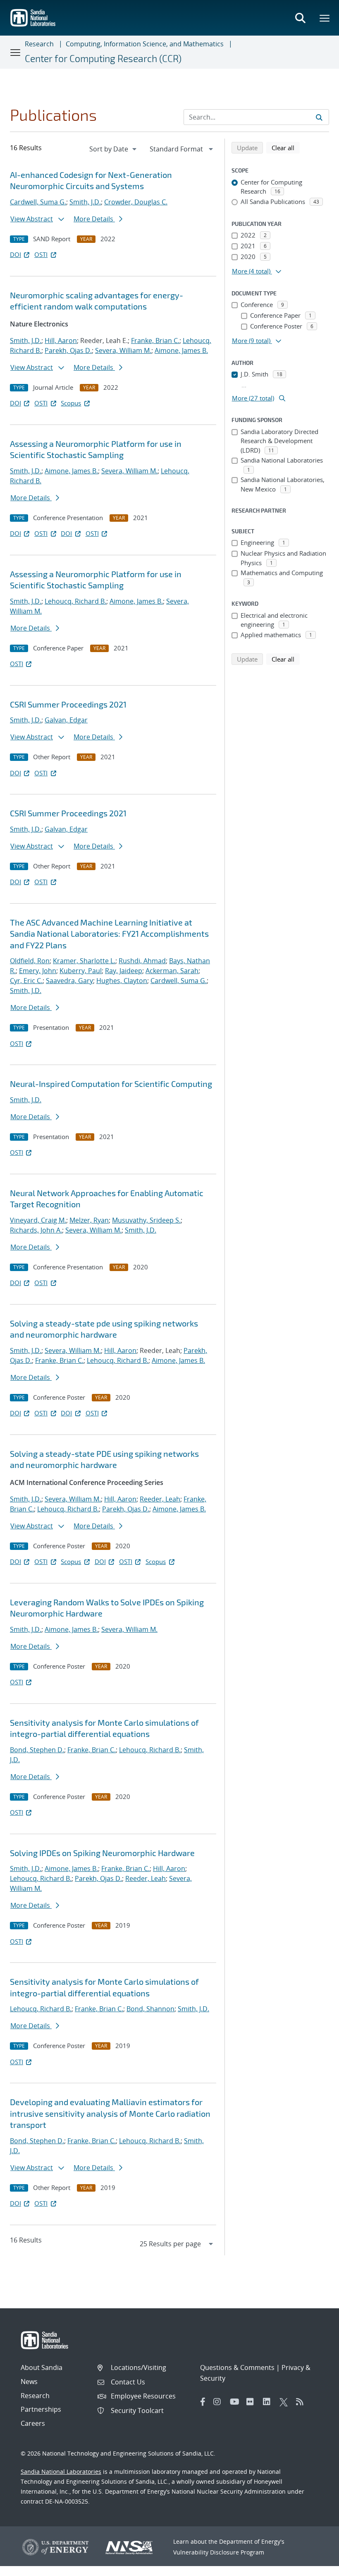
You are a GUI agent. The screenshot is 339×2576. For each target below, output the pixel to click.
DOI (16, 254)
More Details (94, 219)
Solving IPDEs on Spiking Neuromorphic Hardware (102, 1853)
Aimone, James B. (181, 350)
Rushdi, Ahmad (142, 961)
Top (314, 2566)
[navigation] (114, 149)
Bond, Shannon (150, 2009)
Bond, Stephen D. (37, 1750)
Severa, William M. (123, 350)
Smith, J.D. (85, 202)
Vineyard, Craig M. (38, 1220)
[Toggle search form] (300, 18)
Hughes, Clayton (122, 981)
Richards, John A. (36, 1230)
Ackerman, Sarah (172, 971)
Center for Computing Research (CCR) (103, 58)
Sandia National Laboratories (61, 2472)
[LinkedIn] (269, 2402)
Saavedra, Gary (69, 981)
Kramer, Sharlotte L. (84, 961)
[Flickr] (253, 2402)
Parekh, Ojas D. (68, 350)
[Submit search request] (319, 117)
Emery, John (38, 971)
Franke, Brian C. (155, 341)
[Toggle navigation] (16, 52)
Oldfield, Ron (30, 961)
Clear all (286, 148)
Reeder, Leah (160, 1499)
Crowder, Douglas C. (136, 202)
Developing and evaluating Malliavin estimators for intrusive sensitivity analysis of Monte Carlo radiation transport (110, 2113)
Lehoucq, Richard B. (75, 601)
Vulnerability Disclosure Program (219, 2552)
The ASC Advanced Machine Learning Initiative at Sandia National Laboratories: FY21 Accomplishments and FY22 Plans (109, 934)
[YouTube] (236, 2402)
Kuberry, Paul (81, 971)
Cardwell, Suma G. (38, 202)
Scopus (71, 403)
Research (39, 44)
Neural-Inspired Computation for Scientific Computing (111, 1084)
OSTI (41, 254)
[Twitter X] (286, 2402)
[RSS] (302, 2402)
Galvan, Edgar (66, 720)
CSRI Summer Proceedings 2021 (68, 704)
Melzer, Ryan (89, 1220)
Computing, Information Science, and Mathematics (145, 44)
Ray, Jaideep (124, 971)
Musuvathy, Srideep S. (146, 1220)
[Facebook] (203, 2402)
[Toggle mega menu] (325, 18)
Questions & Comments (237, 2367)
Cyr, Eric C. (26, 981)
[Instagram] (220, 2402)
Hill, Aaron (61, 341)
